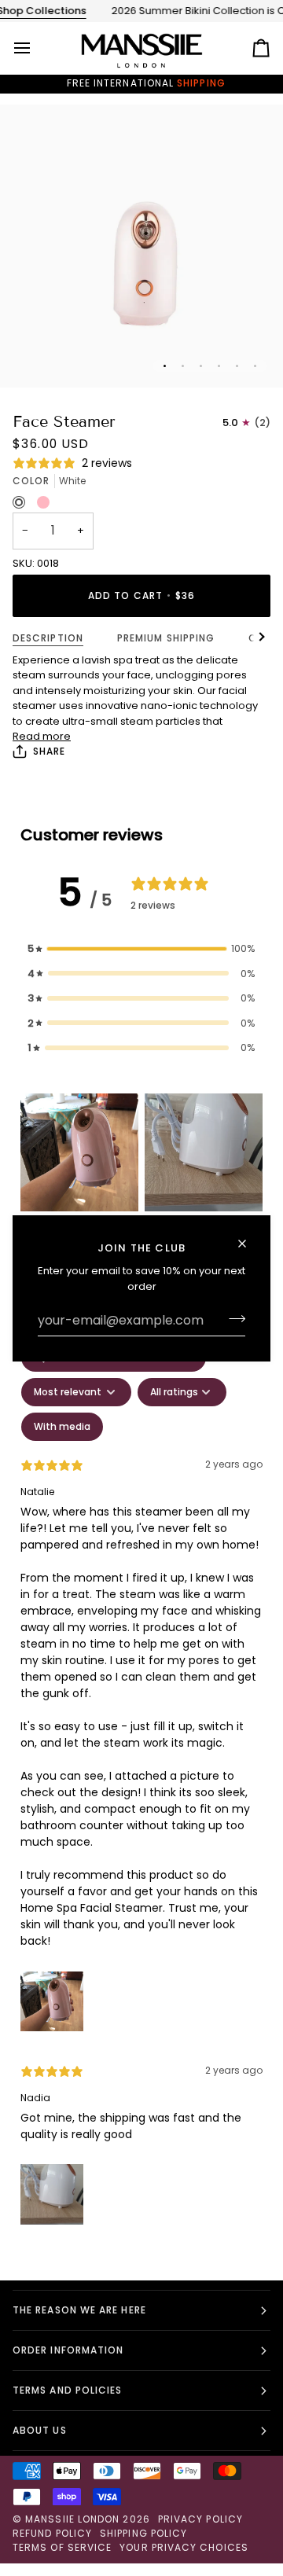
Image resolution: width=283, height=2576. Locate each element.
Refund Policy (52, 2533)
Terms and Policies (67, 2390)
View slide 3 (201, 366)
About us (40, 2430)
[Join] (232, 1318)
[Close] (249, 1244)
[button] (141, 949)
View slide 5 (237, 366)
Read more (42, 736)
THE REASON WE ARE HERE (79, 2310)
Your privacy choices (184, 2547)
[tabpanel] (141, 1788)
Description (48, 638)
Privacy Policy (200, 2519)
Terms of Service (62, 2547)
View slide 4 (219, 366)
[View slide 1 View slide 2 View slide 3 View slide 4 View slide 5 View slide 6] (141, 246)
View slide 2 (183, 366)
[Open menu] (36, 48)
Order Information (68, 2350)
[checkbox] (62, 1427)
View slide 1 (165, 366)
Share (49, 751)
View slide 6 (255, 366)
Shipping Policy (143, 2533)
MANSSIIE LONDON (72, 2519)
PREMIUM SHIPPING (166, 638)
